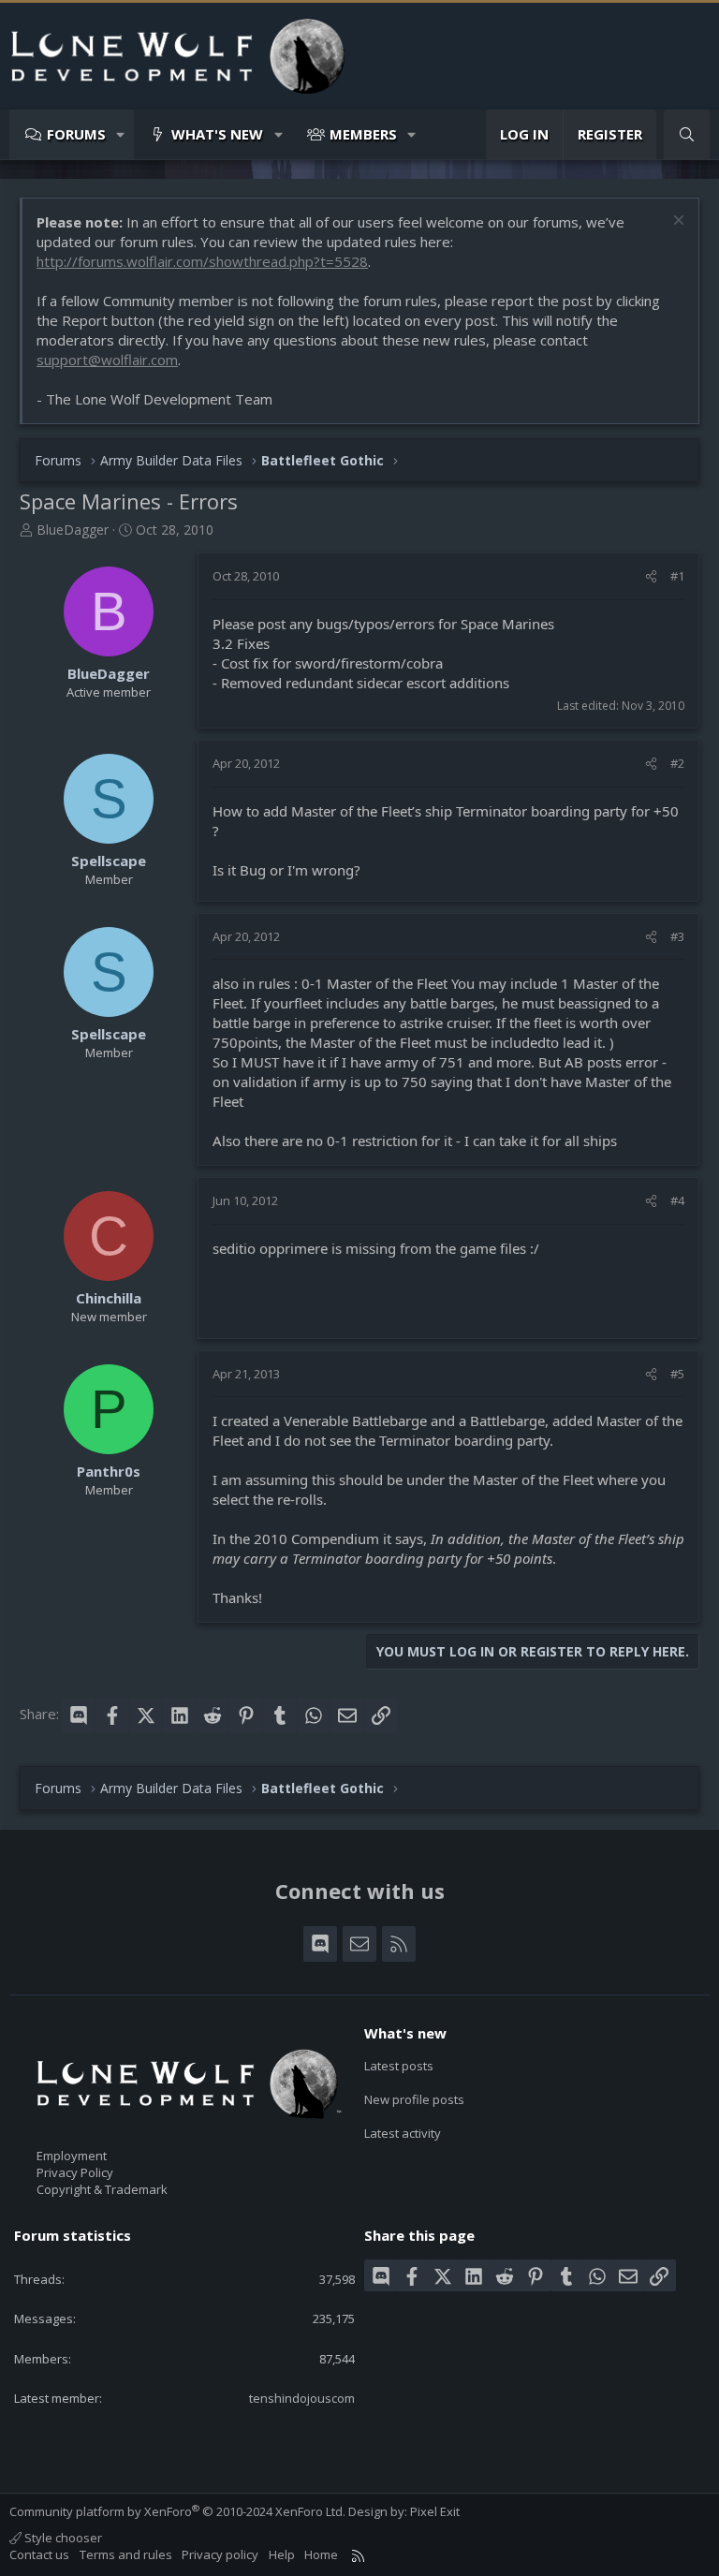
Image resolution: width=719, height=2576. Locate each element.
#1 (677, 576)
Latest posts (399, 2066)
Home (321, 2554)
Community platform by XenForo (177, 2511)
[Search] (687, 134)
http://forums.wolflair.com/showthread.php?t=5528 (202, 261)
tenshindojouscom (302, 2398)
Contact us (39, 2554)
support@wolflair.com (107, 360)
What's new (217, 134)
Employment (72, 2156)
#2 (677, 763)
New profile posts (414, 2099)
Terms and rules (126, 2554)
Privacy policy (220, 2554)
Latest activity (403, 2133)
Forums (76, 134)
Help (282, 2554)
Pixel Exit (435, 2511)
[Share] (651, 576)
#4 (677, 1200)
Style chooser (62, 2538)
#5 (677, 1374)
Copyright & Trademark (102, 2189)
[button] (121, 134)
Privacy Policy (75, 2172)
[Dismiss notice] (676, 222)
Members (363, 134)
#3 (677, 936)
